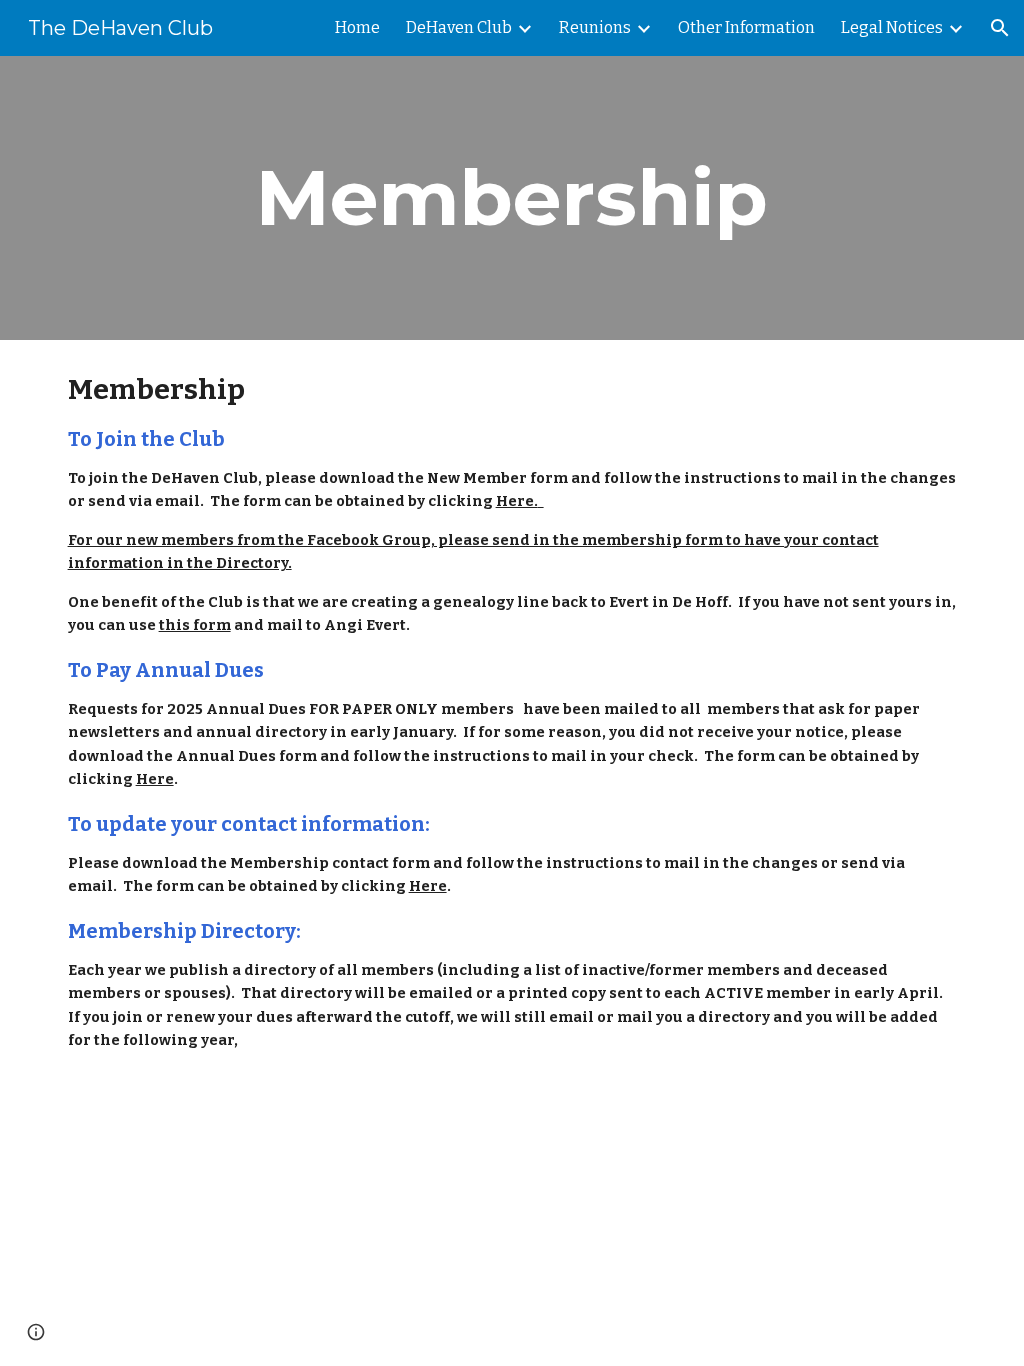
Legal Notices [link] (892, 27)
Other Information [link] (746, 27)
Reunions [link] (595, 27)
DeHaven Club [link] (459, 27)
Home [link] (357, 27)
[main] (511, 198)
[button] (1000, 28)
